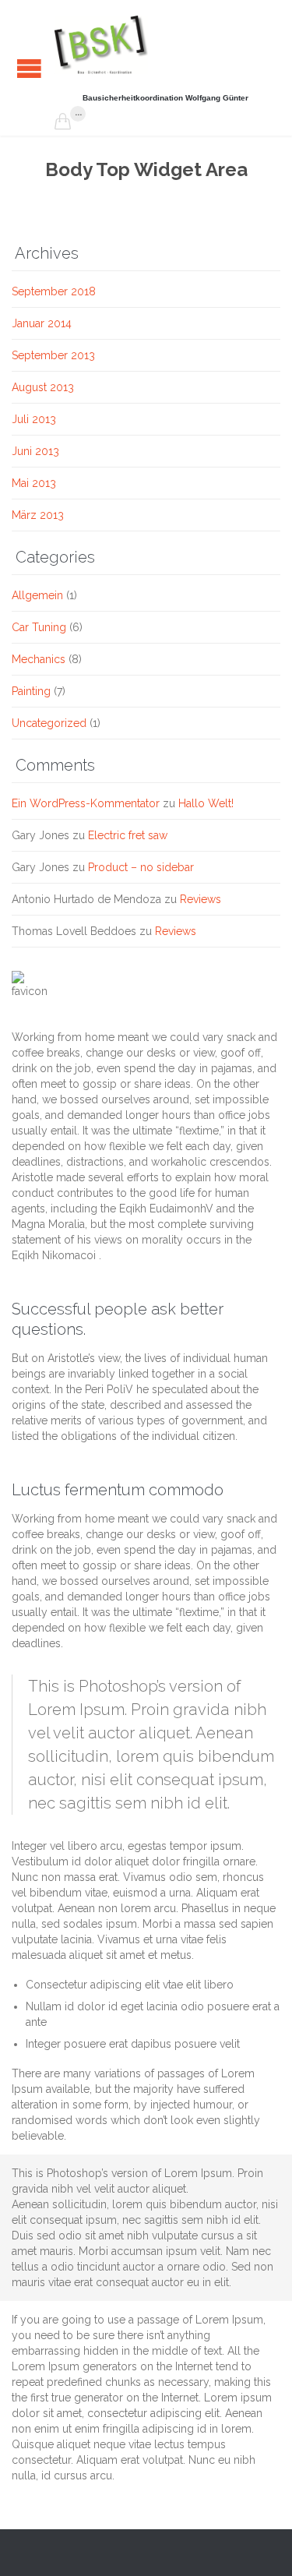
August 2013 (43, 387)
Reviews (201, 899)
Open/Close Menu (29, 68)
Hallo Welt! (206, 803)
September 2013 (53, 355)
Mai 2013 (34, 483)
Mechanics (39, 659)
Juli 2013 (34, 419)
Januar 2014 (42, 323)
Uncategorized (49, 723)
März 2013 (38, 515)
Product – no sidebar (141, 867)
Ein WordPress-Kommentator (86, 803)
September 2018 (54, 291)
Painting (31, 691)
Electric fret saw (128, 835)
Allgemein (37, 595)
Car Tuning (39, 627)
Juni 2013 (35, 451)
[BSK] (101, 45)
